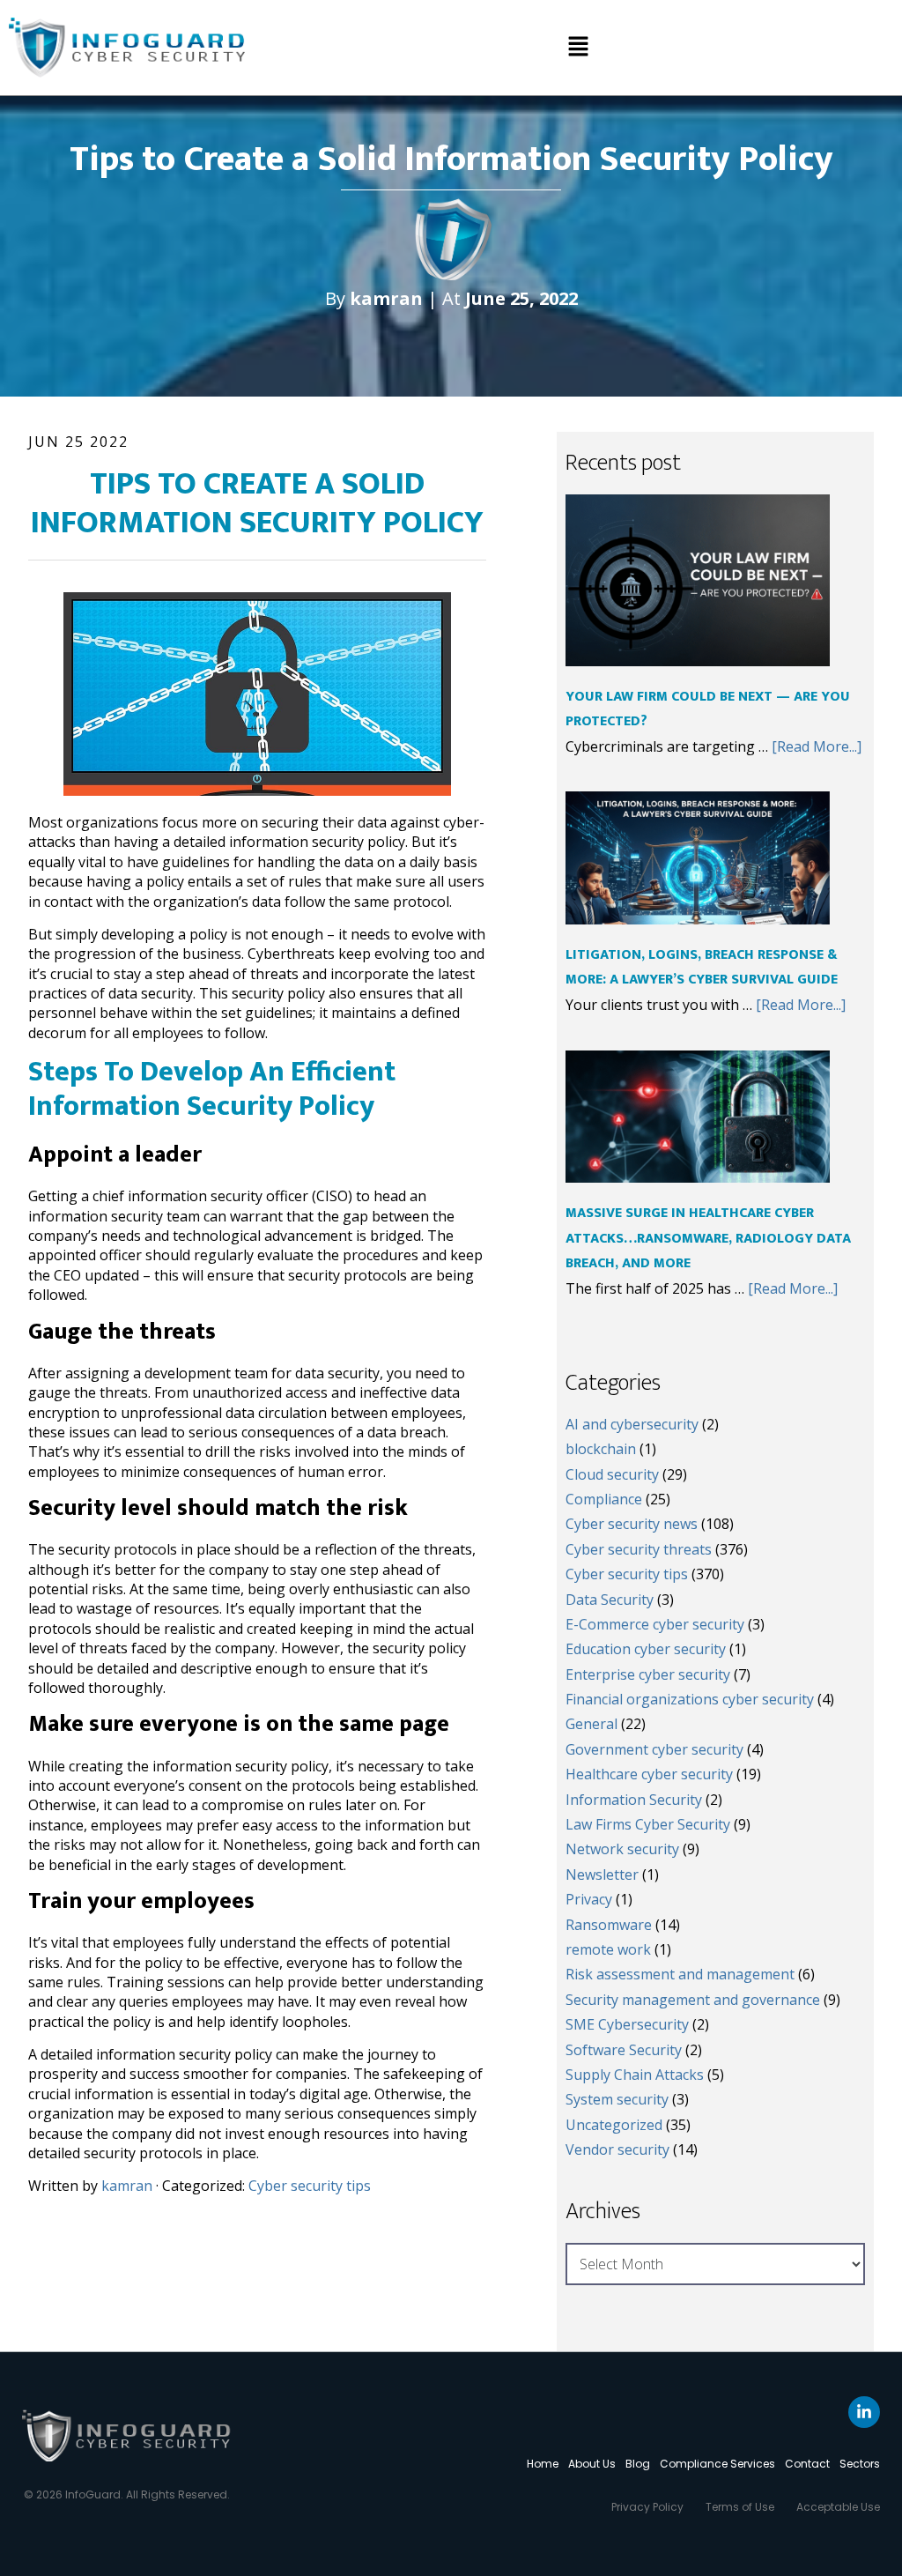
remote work (608, 1949)
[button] (578, 48)
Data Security (610, 1600)
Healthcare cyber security (649, 1774)
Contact (807, 2464)
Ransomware (609, 1925)
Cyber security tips (310, 2186)
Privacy (589, 1899)
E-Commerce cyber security (655, 1624)
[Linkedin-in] (864, 2412)
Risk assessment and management (680, 1974)
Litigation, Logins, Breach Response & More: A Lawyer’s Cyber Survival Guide (702, 968)
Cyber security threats (639, 1549)
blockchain (601, 1449)
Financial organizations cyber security (690, 1699)
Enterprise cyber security (648, 1674)
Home (543, 2464)
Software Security (624, 2050)
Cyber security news (632, 1524)
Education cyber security (646, 1649)
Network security (622, 1849)
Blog (638, 2464)
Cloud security (612, 1474)
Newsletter (602, 1874)
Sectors (860, 2464)
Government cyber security (654, 1749)
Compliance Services (717, 2464)
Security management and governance (693, 2000)
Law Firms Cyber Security (648, 1824)
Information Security (634, 1800)
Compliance (604, 1499)
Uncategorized (614, 2125)
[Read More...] (817, 746)
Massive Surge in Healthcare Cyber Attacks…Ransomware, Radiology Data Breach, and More (708, 1239)
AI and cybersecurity (632, 1424)
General (591, 1724)
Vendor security (617, 2149)
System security (617, 2099)
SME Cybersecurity (627, 2024)
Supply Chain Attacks (635, 2075)
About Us (592, 2464)
